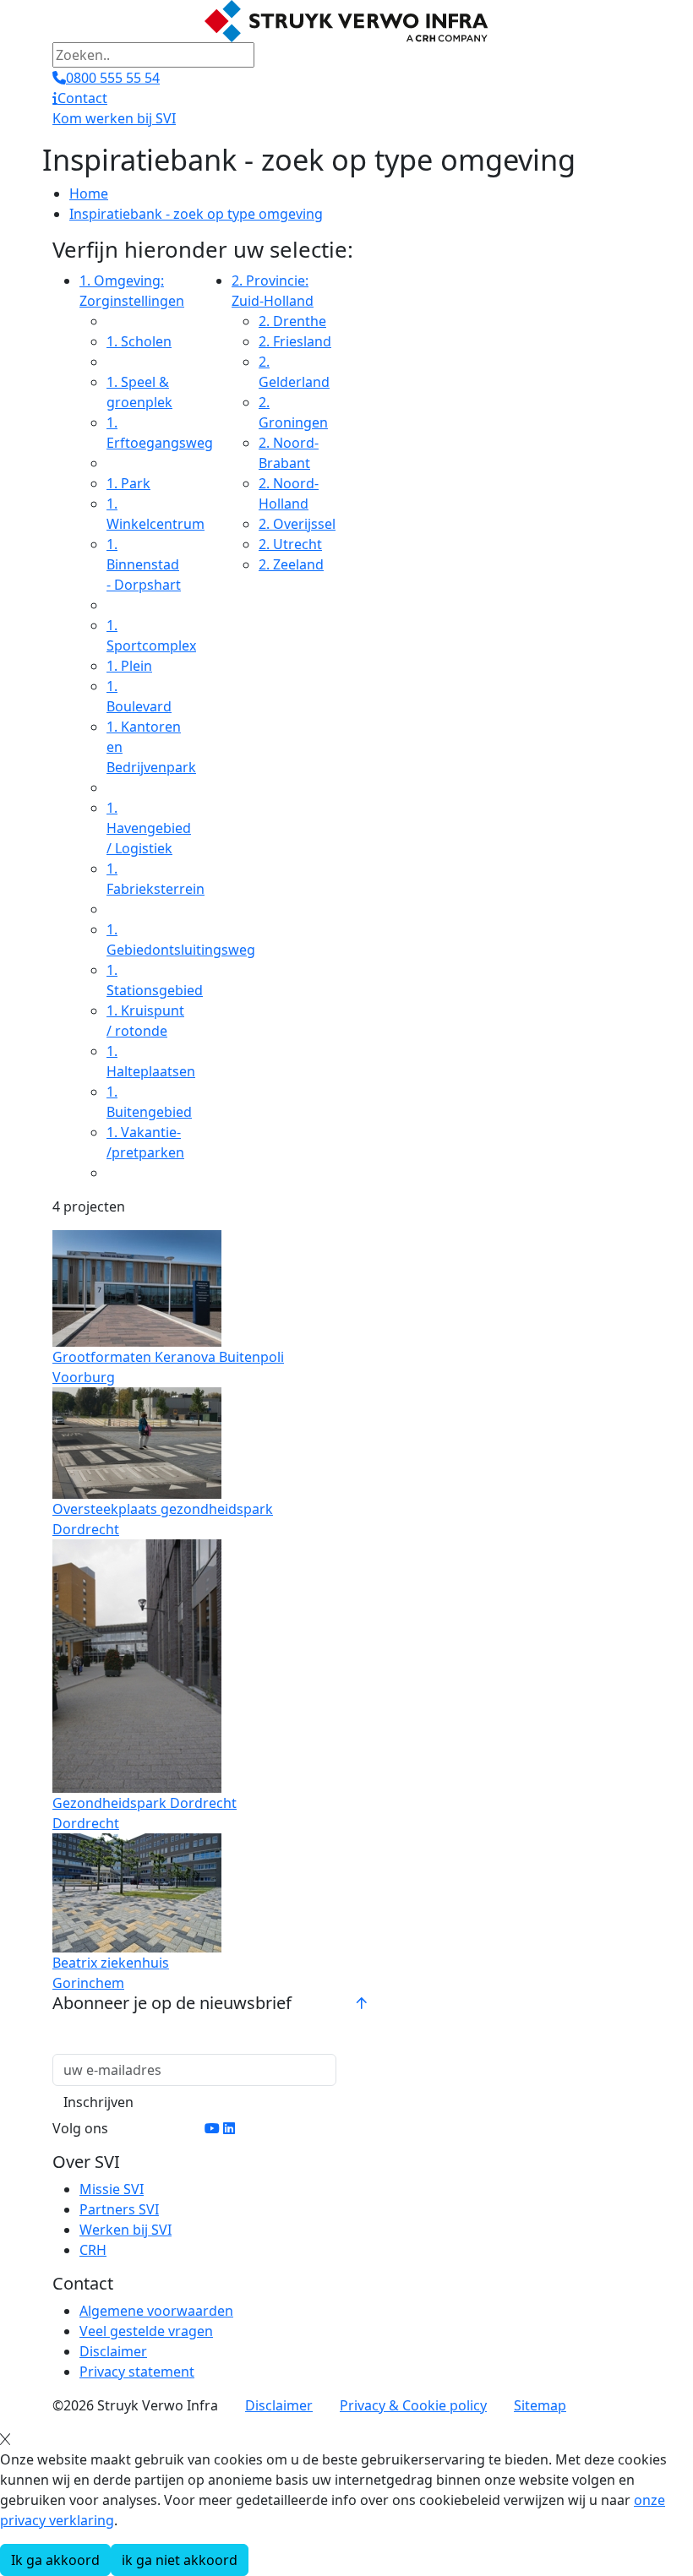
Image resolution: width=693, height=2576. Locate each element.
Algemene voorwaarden (156, 2311)
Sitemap (540, 2405)
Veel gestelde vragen (146, 2331)
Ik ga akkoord (55, 2560)
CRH (93, 2250)
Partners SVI (119, 2209)
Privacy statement (137, 2372)
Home (89, 193)
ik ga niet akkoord (180, 2560)
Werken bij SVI (126, 2230)
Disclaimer (113, 2351)
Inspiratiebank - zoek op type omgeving (196, 214)
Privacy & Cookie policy (413, 2405)
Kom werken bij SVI (114, 118)
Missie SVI (112, 2189)
